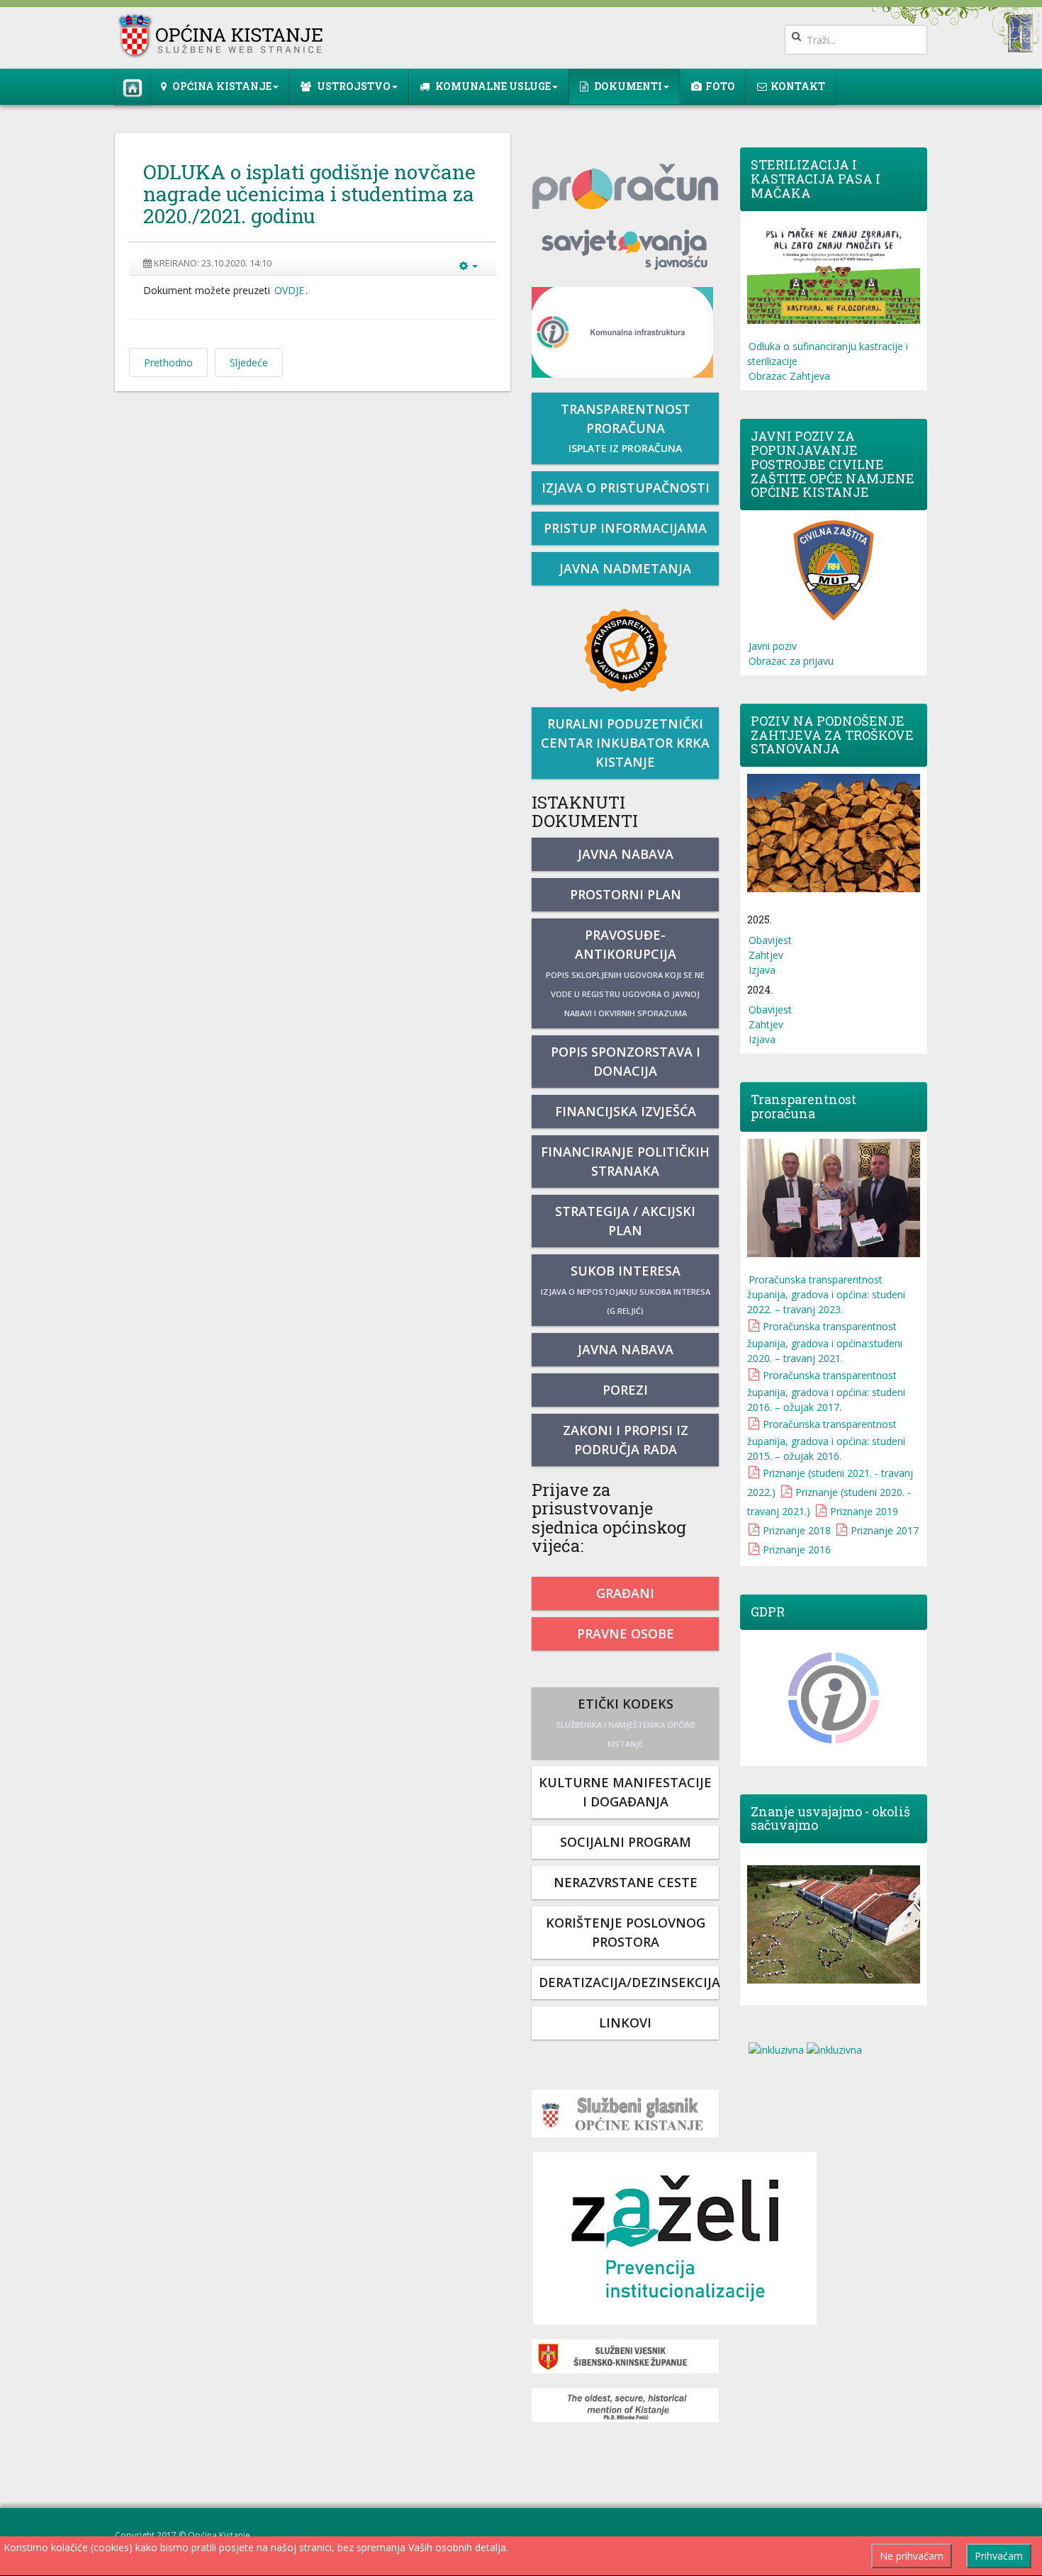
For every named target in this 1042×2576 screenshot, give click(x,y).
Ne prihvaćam (912, 2556)
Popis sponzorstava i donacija (626, 1061)
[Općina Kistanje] (224, 36)
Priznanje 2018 (797, 1530)
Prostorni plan (626, 894)
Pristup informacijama (625, 528)
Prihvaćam (999, 2556)
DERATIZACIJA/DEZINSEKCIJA (629, 1982)
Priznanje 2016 (797, 1549)
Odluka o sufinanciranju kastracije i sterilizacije (828, 354)
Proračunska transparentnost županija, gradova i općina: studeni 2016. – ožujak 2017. (826, 1391)
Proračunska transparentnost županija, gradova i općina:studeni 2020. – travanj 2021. (825, 1342)
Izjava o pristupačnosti (626, 488)
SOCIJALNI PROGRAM (626, 1842)
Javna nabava (626, 854)
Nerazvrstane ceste (626, 1882)
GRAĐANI (625, 1593)
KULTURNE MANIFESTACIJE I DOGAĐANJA (625, 1792)
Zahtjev (766, 955)
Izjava (762, 970)
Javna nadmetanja (625, 568)
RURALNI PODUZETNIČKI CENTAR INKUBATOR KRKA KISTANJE (625, 743)
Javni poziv (773, 646)
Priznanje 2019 (864, 1511)
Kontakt (798, 86)
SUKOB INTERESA (626, 1289)
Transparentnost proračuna (626, 428)
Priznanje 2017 (885, 1530)
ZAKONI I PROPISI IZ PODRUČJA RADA (626, 1440)
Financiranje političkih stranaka (625, 1161)
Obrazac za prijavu (791, 661)
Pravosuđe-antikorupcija (625, 972)
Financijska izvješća (626, 1111)
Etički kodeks (626, 1722)
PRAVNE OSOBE (626, 1633)
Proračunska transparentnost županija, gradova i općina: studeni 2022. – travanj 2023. (826, 1294)
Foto (720, 86)
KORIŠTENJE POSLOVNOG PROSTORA (626, 1932)
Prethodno (168, 362)
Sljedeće (249, 362)
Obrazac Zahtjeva (789, 376)
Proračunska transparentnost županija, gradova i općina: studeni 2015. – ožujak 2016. (826, 1440)
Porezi (625, 1390)
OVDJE (289, 290)
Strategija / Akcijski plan (625, 1221)
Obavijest (770, 940)
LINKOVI (625, 2023)
